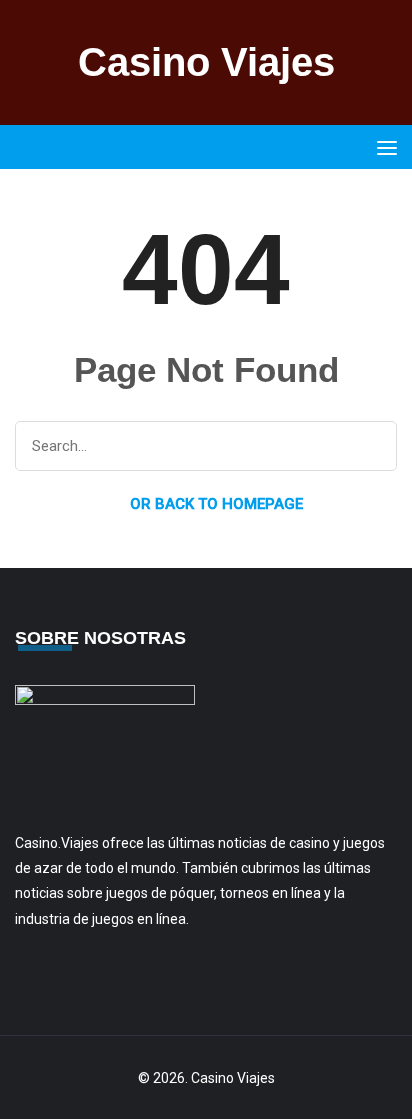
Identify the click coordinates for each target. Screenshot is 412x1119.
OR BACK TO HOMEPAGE (214, 504)
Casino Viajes (206, 62)
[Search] (373, 447)
